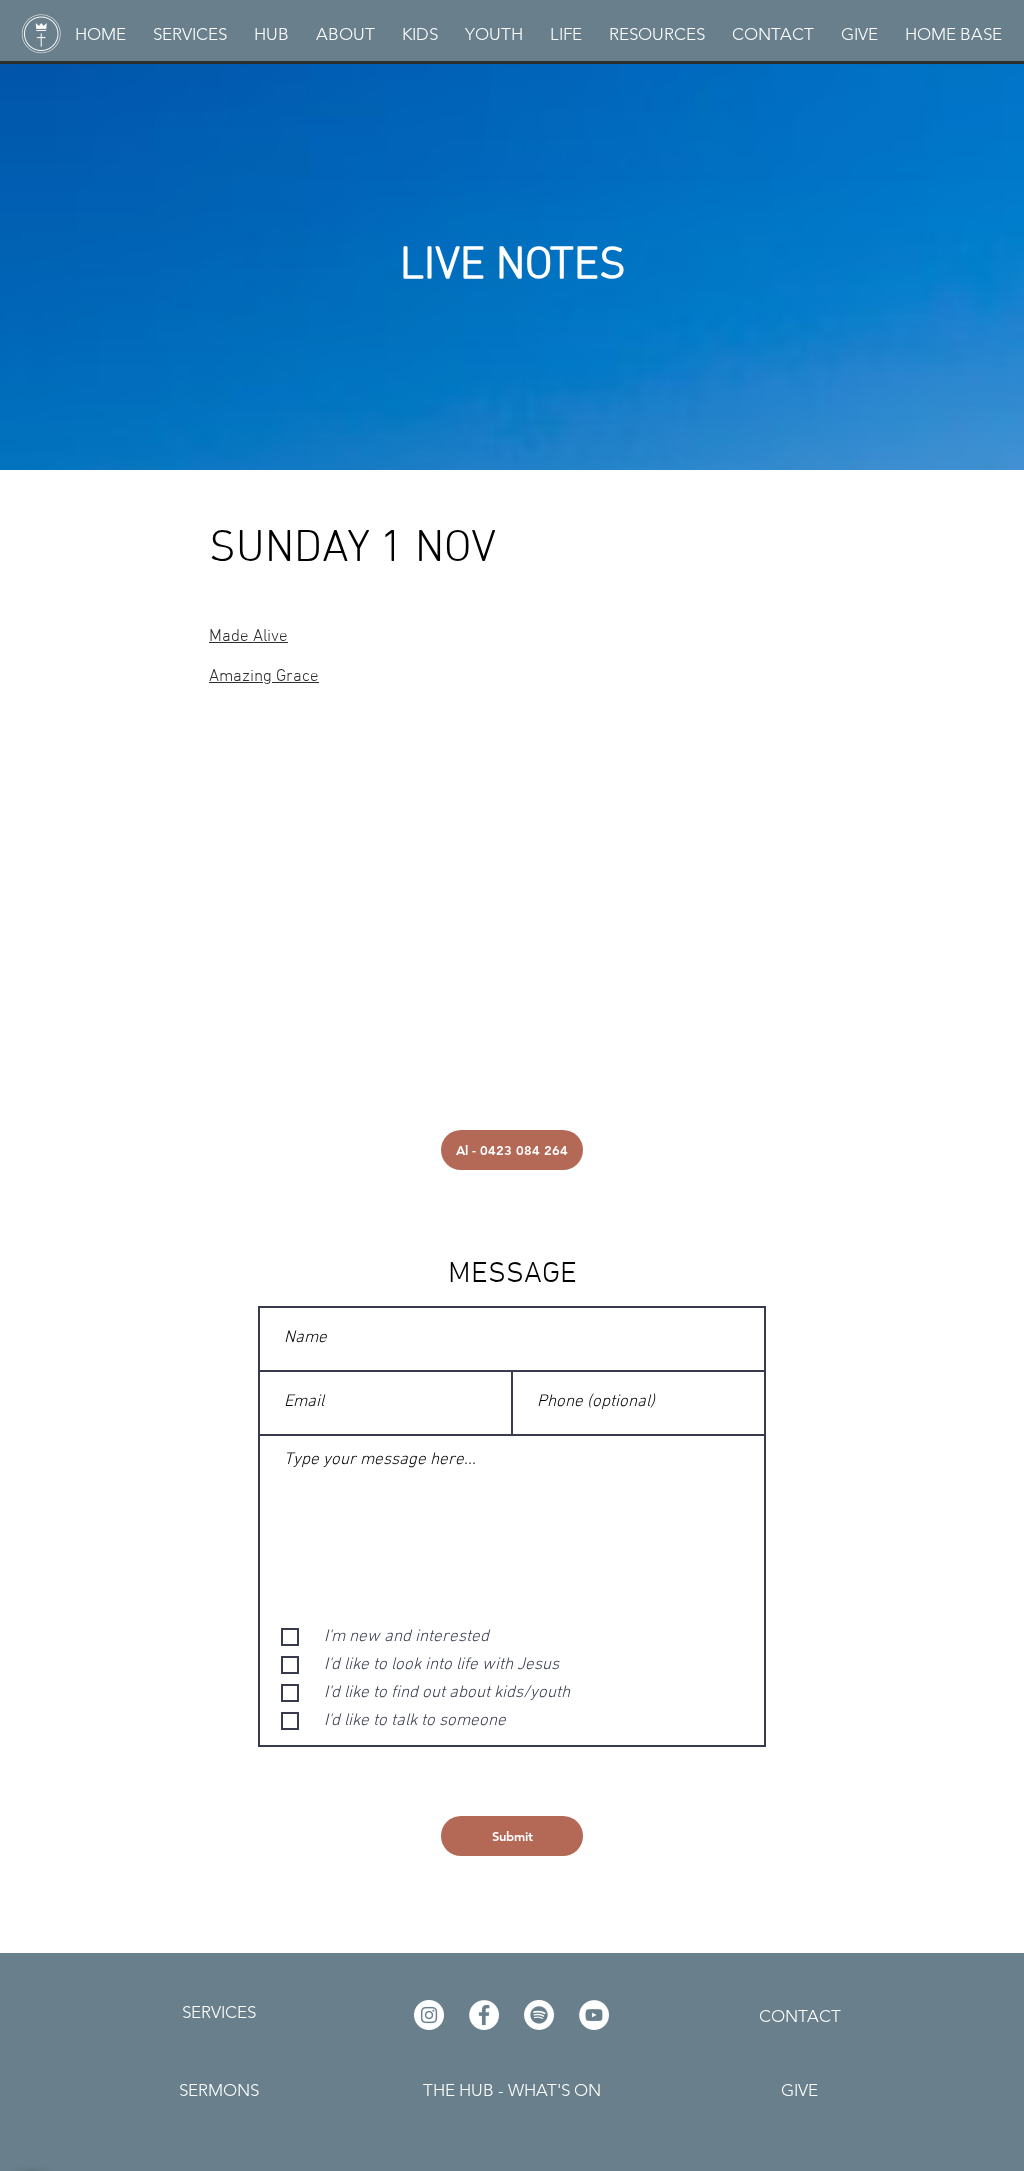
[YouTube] (594, 2015)
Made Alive (248, 637)
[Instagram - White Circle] (429, 2015)
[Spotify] (539, 2015)
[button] (345, 34)
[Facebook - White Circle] (484, 2015)
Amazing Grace (264, 677)
